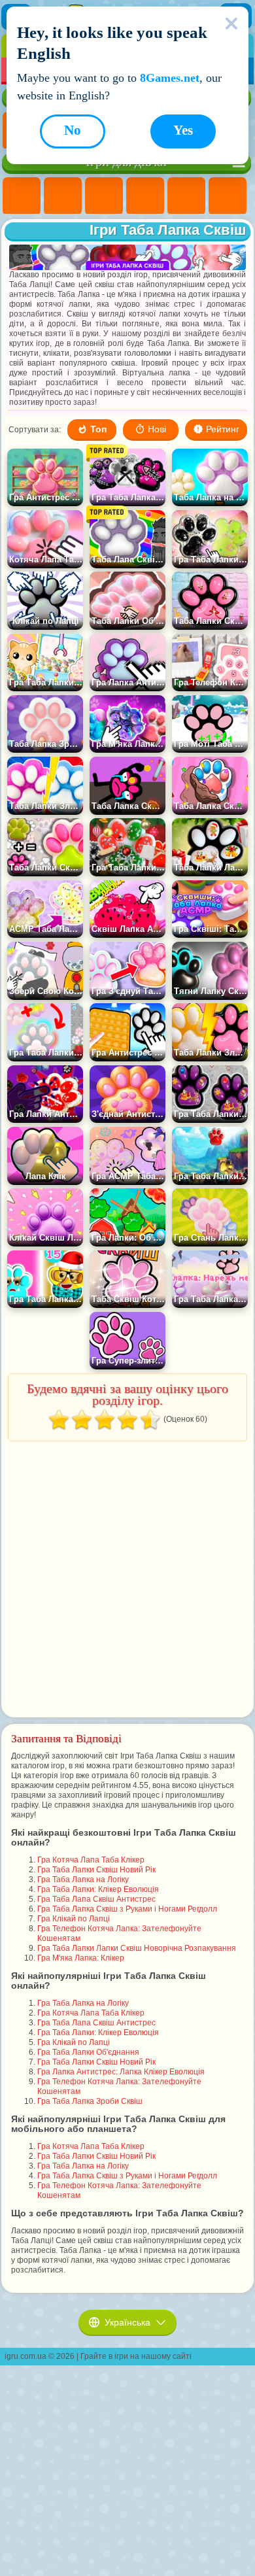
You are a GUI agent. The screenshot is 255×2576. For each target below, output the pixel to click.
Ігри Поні (22, 196)
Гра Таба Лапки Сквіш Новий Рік (96, 1870)
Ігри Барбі (145, 196)
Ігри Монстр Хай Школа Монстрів (228, 196)
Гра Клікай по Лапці (74, 1919)
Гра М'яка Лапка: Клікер (81, 1958)
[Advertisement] (126, 1580)
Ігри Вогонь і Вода (104, 196)
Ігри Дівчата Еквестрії (63, 196)
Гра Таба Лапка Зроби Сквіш (90, 2101)
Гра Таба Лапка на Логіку (83, 1880)
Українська (127, 2322)
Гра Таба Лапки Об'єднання (88, 2052)
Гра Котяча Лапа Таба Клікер (91, 1860)
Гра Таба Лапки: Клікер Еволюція (98, 1889)
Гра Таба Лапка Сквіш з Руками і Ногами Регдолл (127, 1909)
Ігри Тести (186, 196)
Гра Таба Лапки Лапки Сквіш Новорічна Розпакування (137, 1948)
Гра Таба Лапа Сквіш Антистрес (96, 1899)
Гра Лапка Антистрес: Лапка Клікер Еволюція (121, 2072)
